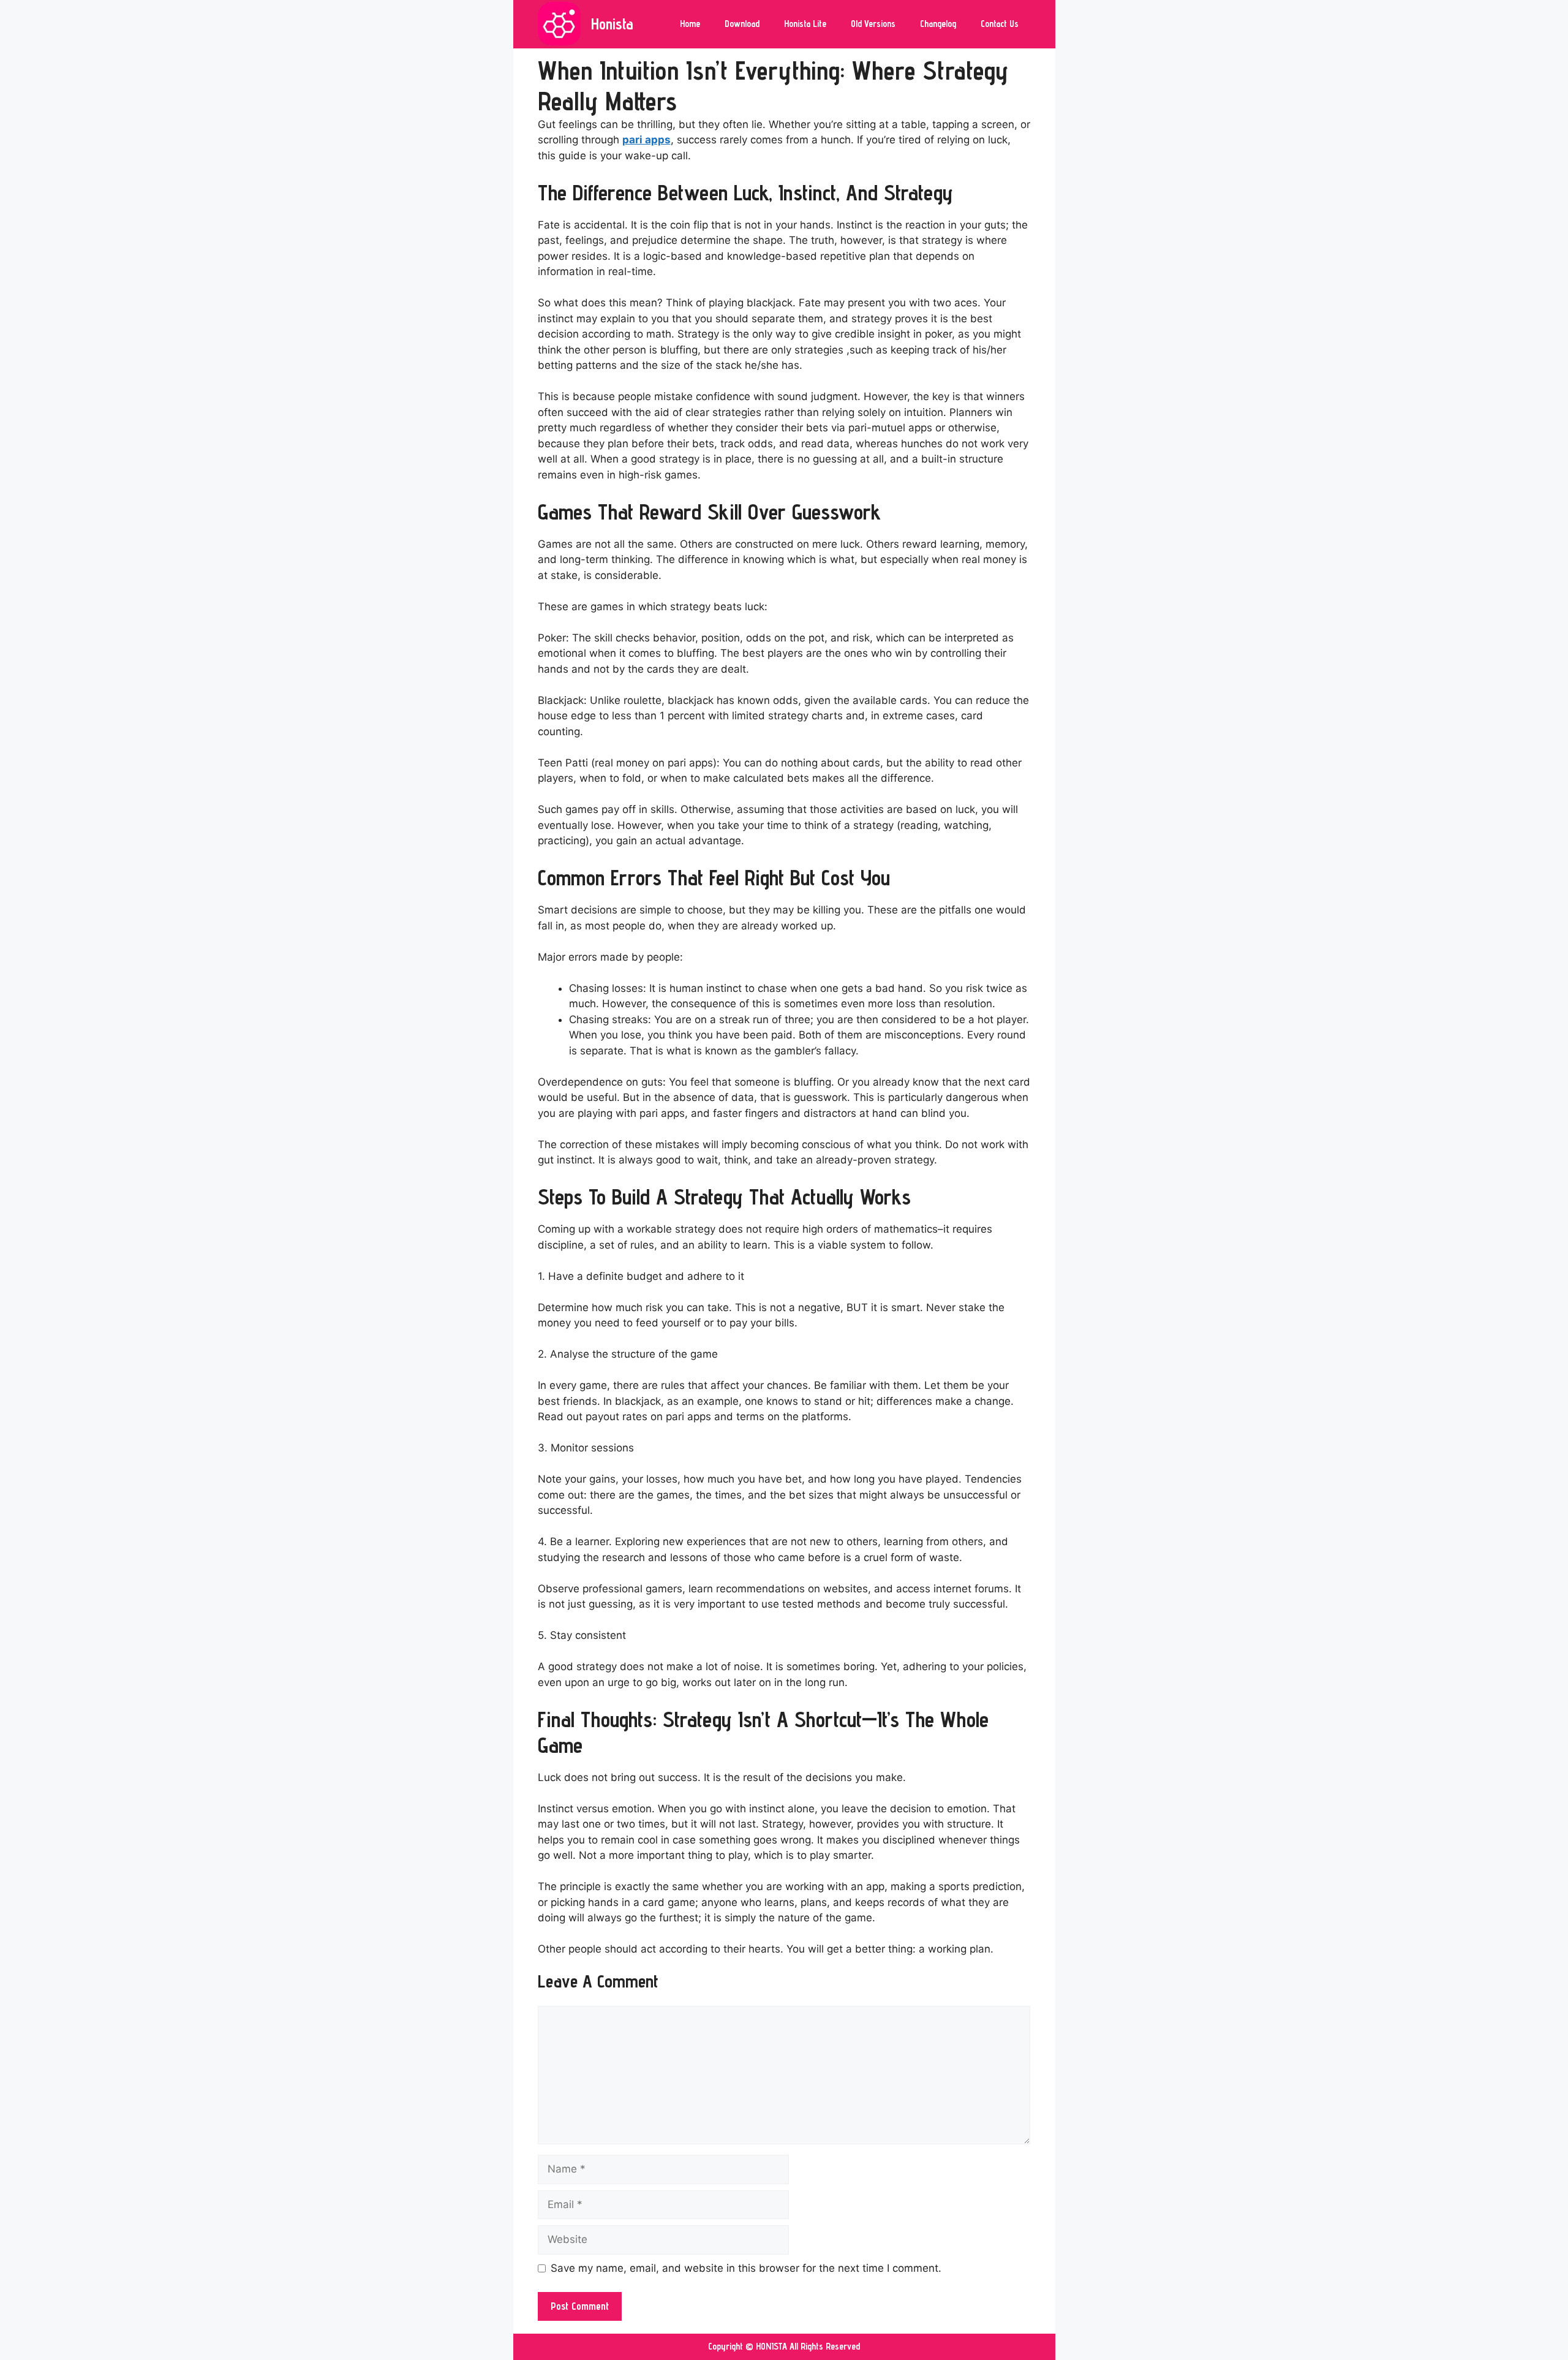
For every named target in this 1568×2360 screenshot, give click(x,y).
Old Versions (873, 24)
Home (690, 24)
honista (612, 24)
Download (742, 24)
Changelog (938, 24)
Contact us (1000, 24)
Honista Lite (805, 24)
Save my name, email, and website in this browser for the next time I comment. (746, 2268)
